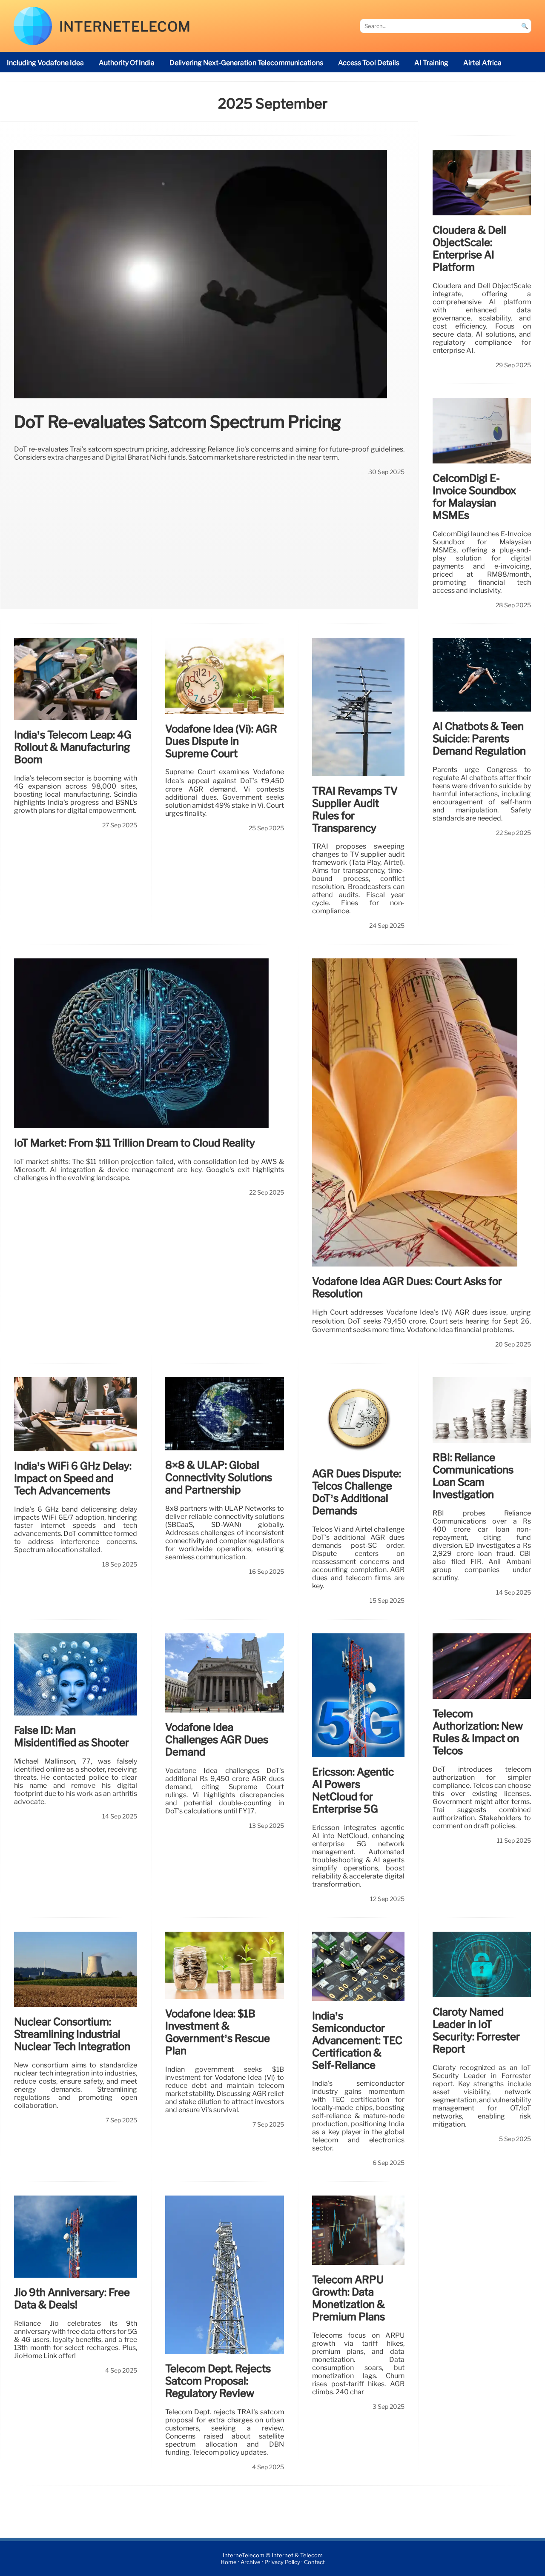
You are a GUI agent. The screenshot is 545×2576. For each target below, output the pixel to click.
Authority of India (127, 63)
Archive (251, 2562)
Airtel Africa (482, 63)
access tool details (369, 63)
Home (229, 2562)
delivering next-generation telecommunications (246, 63)
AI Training (431, 63)
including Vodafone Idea (45, 63)
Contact (314, 2562)
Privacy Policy (282, 2562)
